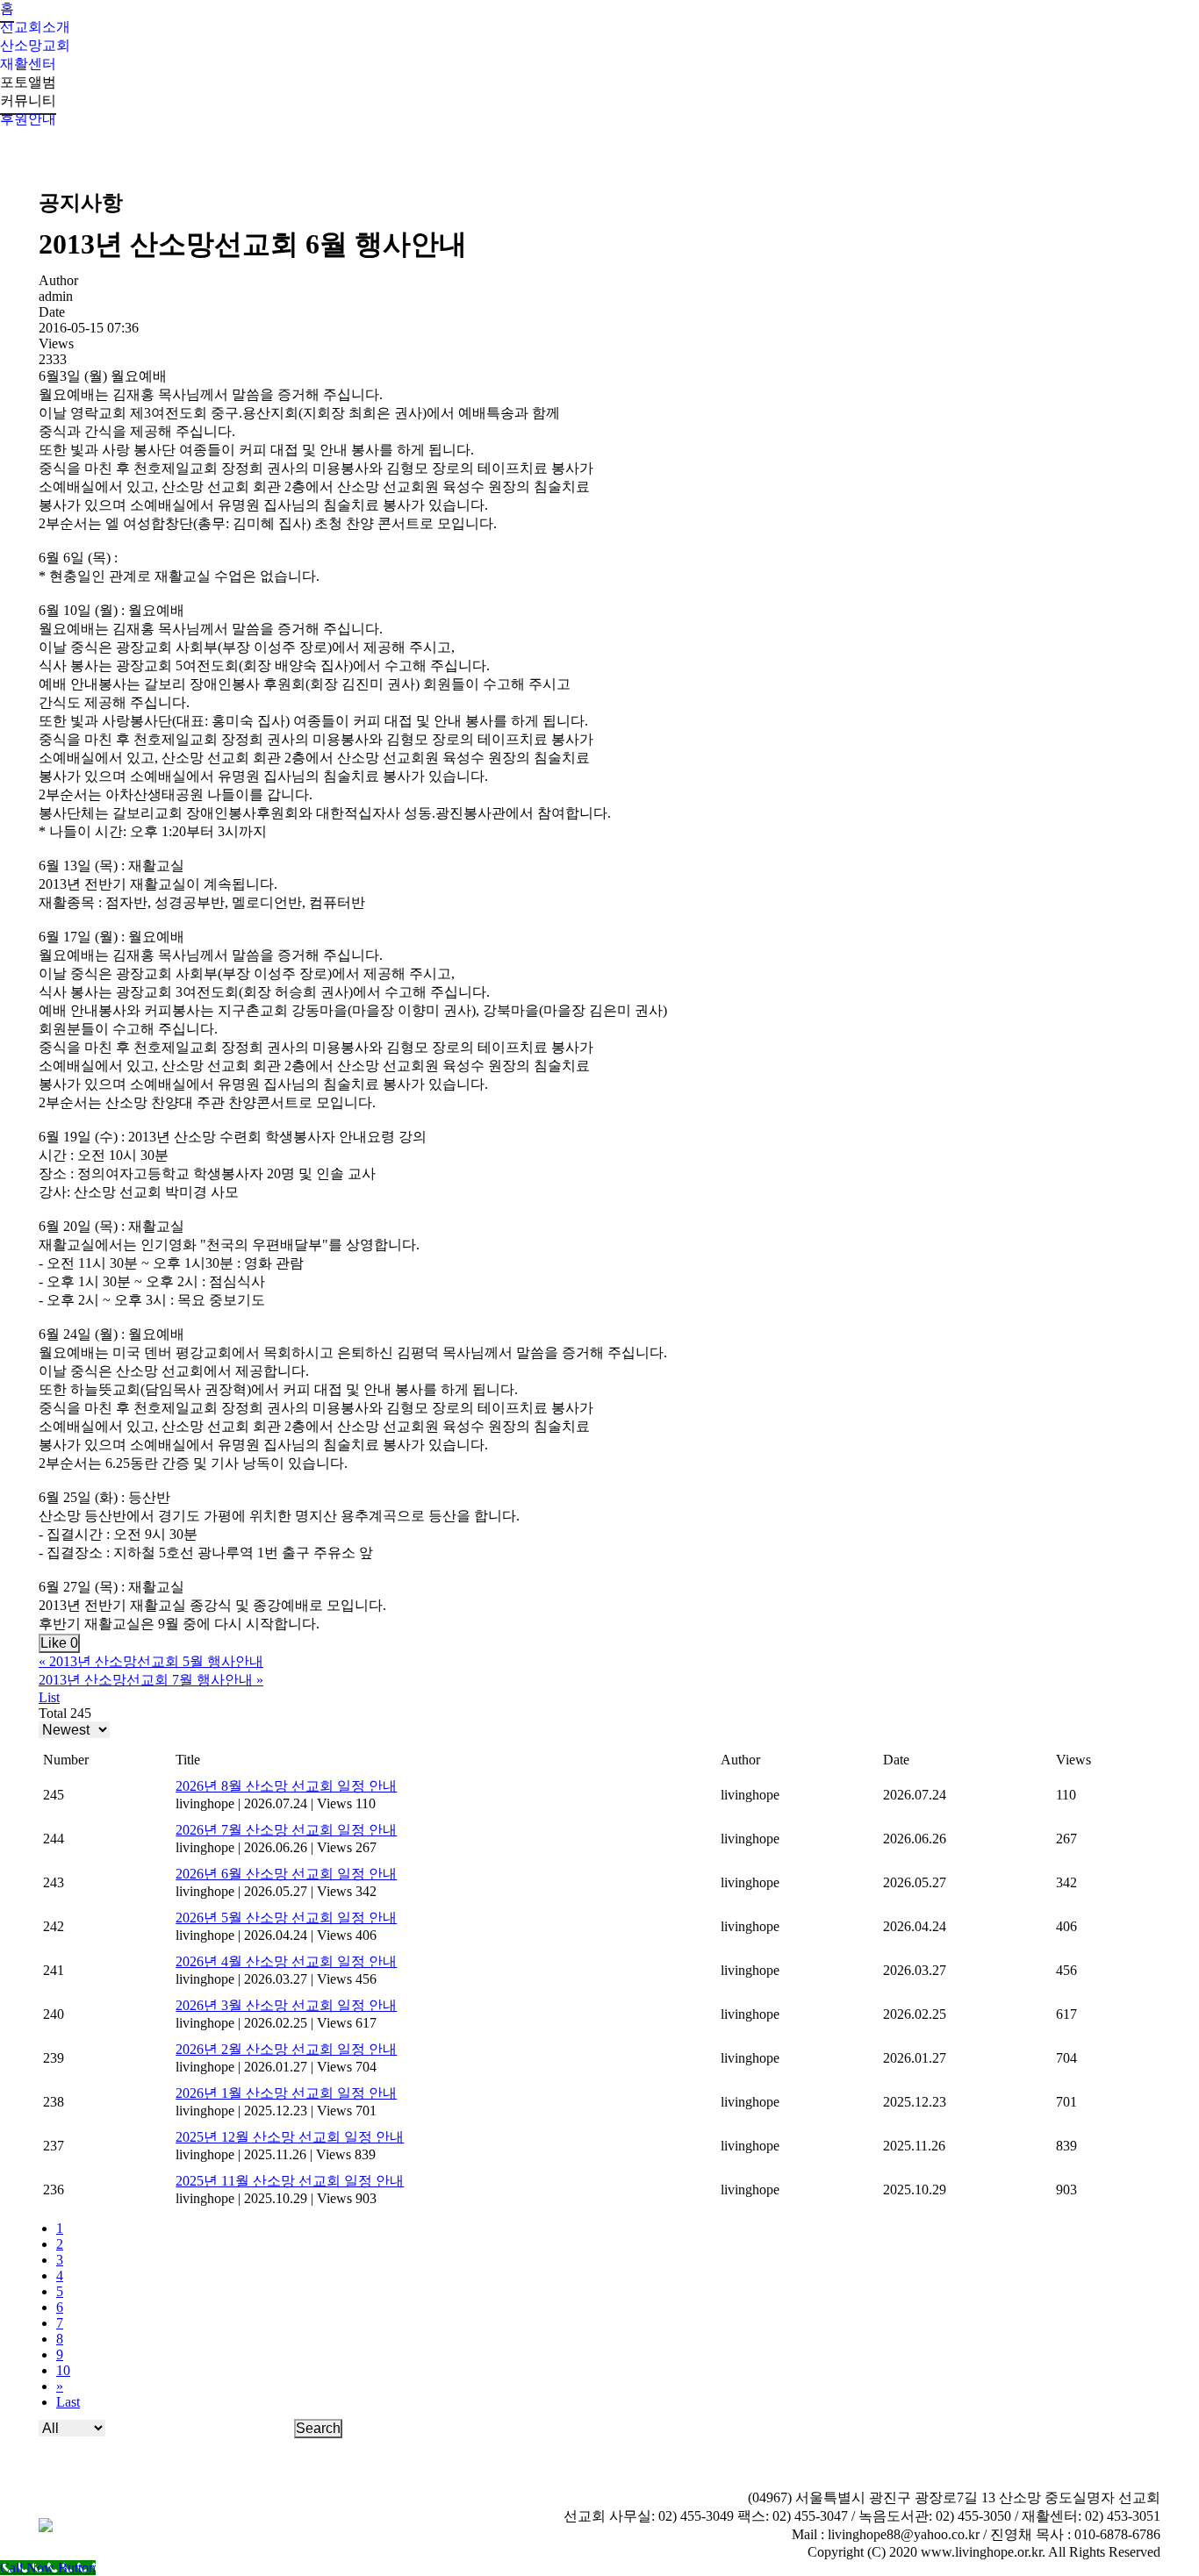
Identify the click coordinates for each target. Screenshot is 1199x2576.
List (49, 1697)
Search (318, 2428)
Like (59, 1643)
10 (63, 2370)
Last (68, 2402)
